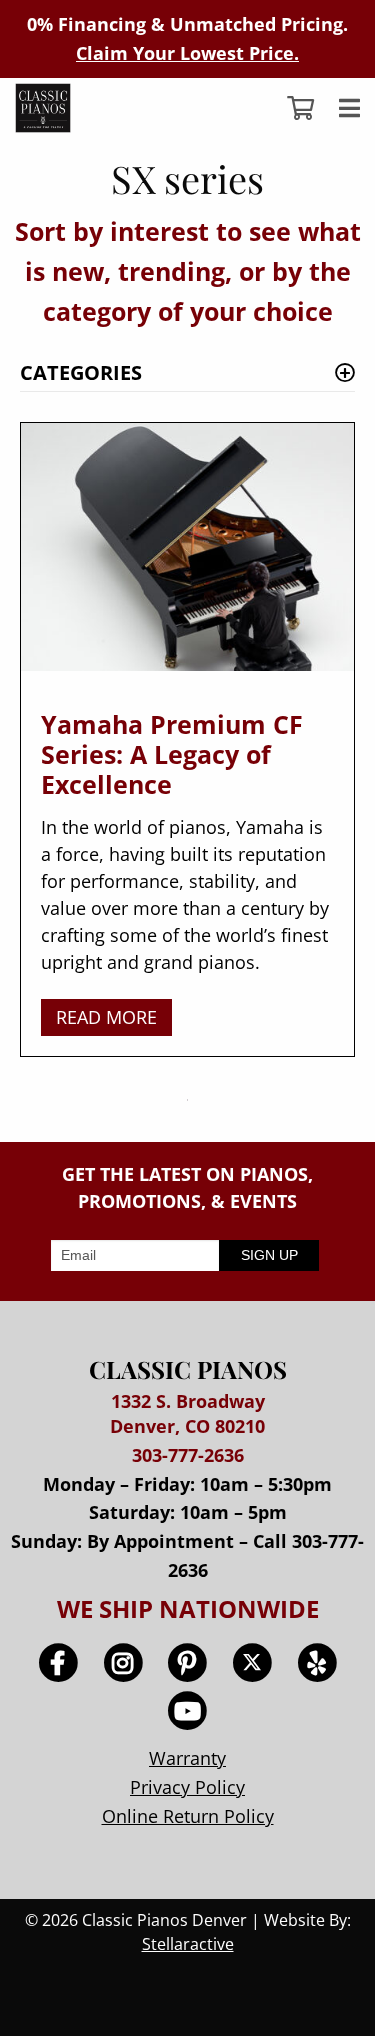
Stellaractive (188, 1944)
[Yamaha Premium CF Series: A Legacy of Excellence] (187, 556)
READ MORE (106, 1017)
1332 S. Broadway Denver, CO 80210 (187, 1413)
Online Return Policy (188, 1816)
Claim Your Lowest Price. (187, 53)
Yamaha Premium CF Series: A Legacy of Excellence (172, 754)
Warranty (187, 1758)
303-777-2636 (188, 1455)
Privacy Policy (187, 1787)
